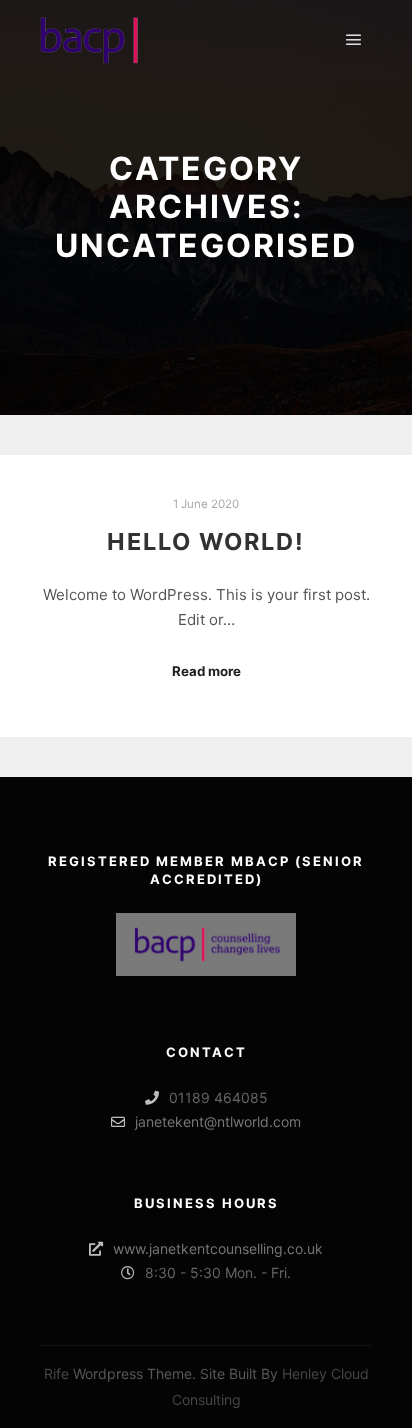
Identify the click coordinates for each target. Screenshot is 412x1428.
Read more (206, 671)
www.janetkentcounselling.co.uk (218, 1248)
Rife (56, 1373)
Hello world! (206, 541)
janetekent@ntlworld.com (218, 1121)
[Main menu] (354, 40)
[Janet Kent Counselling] (90, 40)
